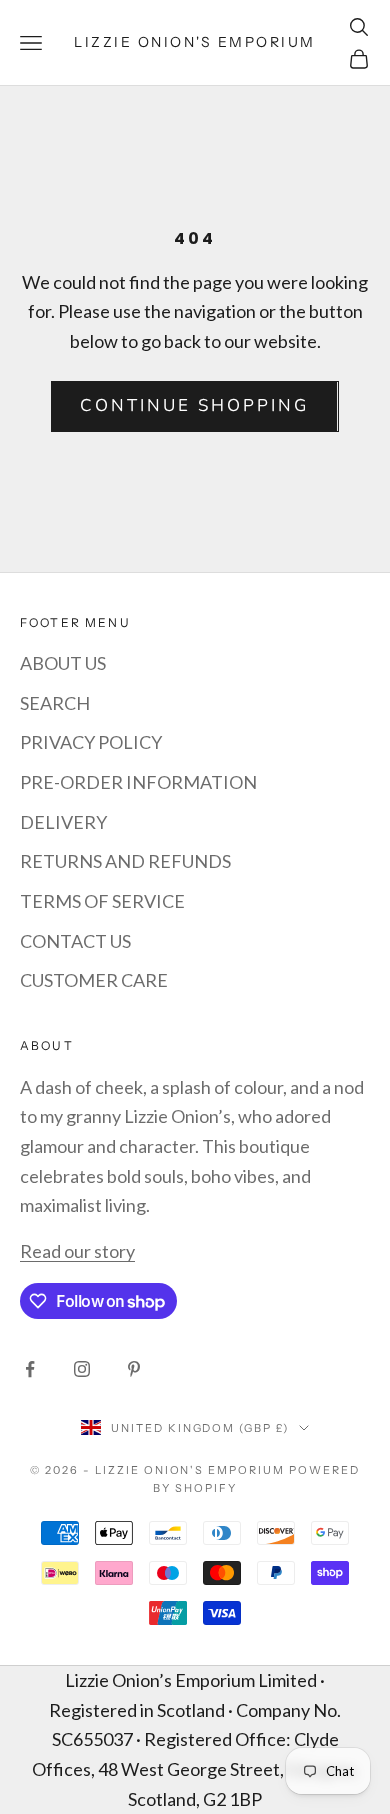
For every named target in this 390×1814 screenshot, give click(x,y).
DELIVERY (63, 822)
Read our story (77, 1251)
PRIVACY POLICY (91, 742)
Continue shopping (194, 405)
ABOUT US (63, 663)
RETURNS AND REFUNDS (125, 861)
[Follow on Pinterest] (134, 1369)
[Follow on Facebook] (30, 1369)
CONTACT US (75, 941)
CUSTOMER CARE (94, 980)
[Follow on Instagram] (82, 1369)
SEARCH (55, 703)
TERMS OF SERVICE (102, 901)
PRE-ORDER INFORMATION (138, 782)
